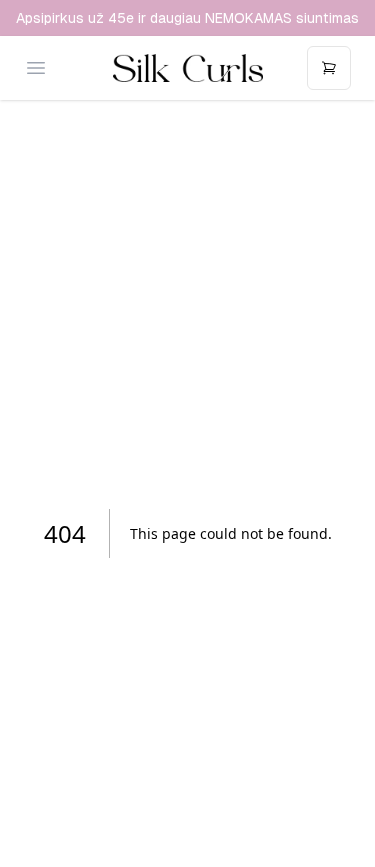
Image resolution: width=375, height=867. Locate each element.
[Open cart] (329, 68)
